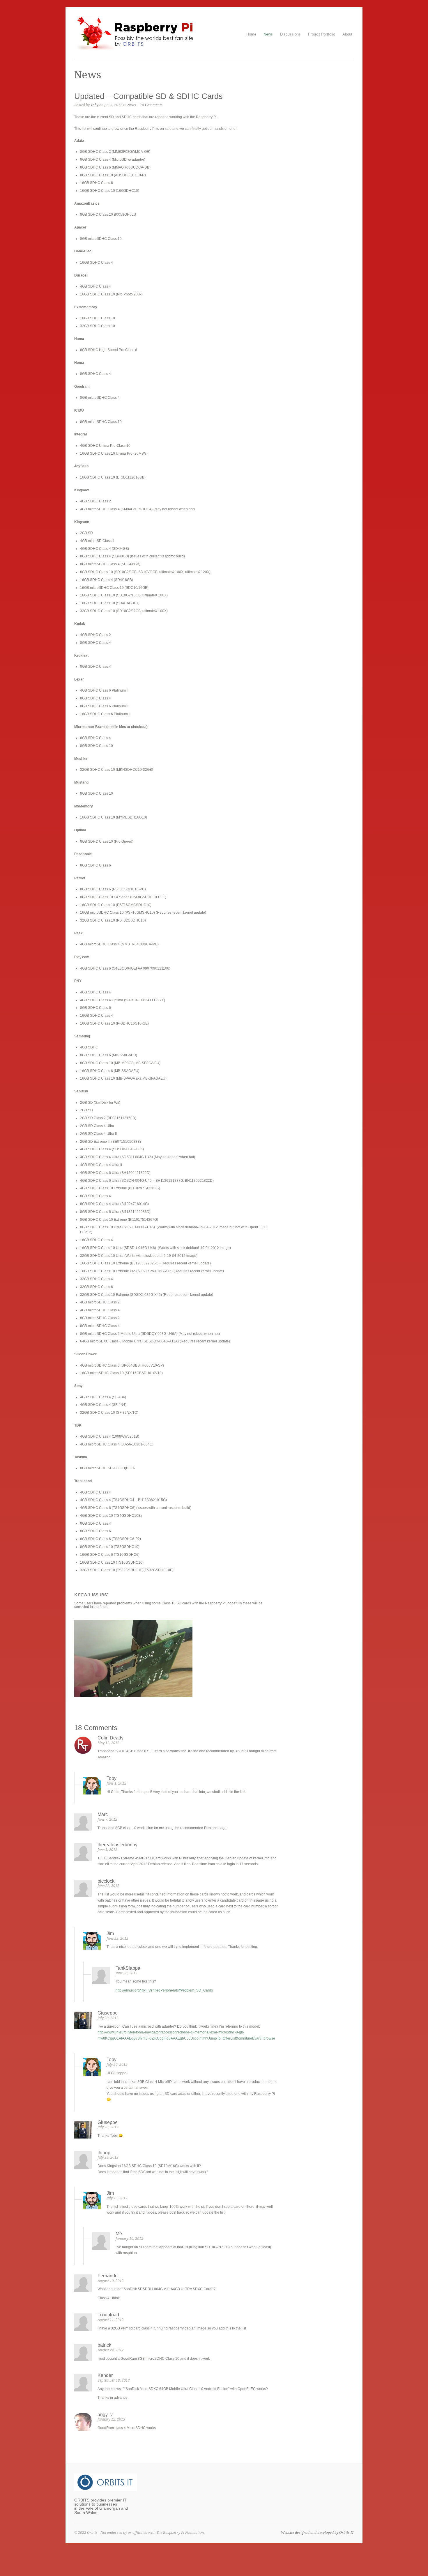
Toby (94, 105)
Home (251, 34)
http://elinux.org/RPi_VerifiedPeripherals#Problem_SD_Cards (164, 1990)
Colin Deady (110, 1738)
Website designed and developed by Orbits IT (317, 2533)
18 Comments (151, 105)
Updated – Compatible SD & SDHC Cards (148, 96)
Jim (110, 1933)
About (347, 34)
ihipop (104, 2153)
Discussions (290, 34)
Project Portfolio (322, 34)
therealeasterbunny (117, 1845)
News (268, 34)
